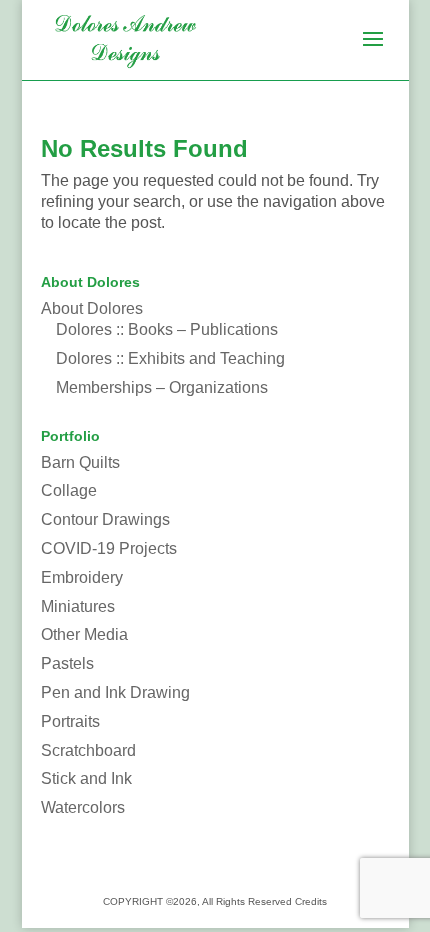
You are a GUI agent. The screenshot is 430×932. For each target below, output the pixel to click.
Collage (69, 490)
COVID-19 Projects (109, 548)
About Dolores (92, 308)
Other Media (84, 634)
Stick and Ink (86, 778)
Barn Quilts (80, 462)
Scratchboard (88, 750)
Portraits (70, 721)
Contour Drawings (105, 519)
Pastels (67, 663)
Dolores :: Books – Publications (167, 329)
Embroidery (82, 577)
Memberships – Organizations (162, 387)
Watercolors (83, 807)
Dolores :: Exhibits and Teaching (170, 358)
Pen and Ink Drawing (115, 692)
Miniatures (78, 606)
